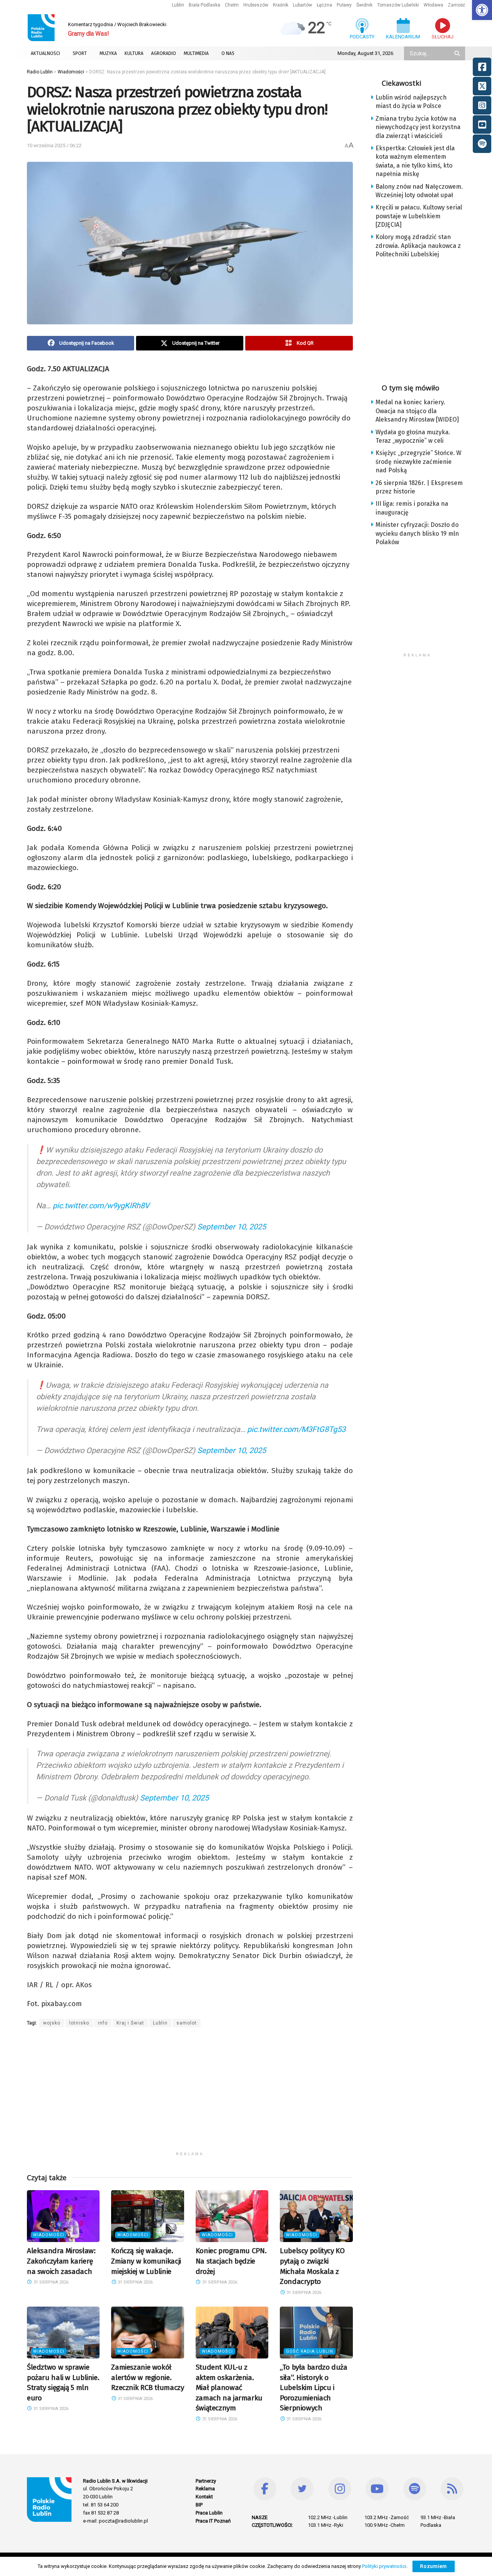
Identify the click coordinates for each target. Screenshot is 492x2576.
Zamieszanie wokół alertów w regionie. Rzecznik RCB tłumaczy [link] (147, 2377)
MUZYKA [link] (108, 53)
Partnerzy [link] (206, 2481)
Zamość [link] (456, 5)
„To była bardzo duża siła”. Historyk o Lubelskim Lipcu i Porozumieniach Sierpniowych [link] (313, 2387)
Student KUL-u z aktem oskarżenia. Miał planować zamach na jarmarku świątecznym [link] (229, 2387)
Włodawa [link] (433, 5)
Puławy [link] (344, 5)
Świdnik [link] (364, 5)
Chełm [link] (232, 5)
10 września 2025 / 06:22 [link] (54, 145)
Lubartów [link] (303, 5)
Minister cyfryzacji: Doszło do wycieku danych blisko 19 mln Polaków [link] (417, 533)
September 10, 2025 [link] (232, 1227)
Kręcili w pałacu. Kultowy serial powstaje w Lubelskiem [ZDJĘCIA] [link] (419, 216)
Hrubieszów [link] (256, 5)
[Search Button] (458, 53)
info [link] (103, 2023)
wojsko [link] (52, 2023)
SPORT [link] (80, 53)
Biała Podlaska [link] (204, 5)
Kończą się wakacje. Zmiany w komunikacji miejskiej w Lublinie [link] (146, 2261)
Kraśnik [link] (281, 5)
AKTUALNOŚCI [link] (45, 53)
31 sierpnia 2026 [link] (50, 2282)
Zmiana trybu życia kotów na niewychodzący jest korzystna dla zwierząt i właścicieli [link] (418, 127)
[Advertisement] (190, 2094)
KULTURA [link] (134, 53)
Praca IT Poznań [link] (213, 2521)
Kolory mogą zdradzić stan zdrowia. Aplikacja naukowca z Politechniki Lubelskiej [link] (418, 246)
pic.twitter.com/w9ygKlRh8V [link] (101, 1206)
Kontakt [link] (204, 2497)
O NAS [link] (228, 53)
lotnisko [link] (79, 2023)
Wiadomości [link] (49, 2235)
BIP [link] (199, 2505)
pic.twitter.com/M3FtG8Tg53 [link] (296, 1429)
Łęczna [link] (324, 5)
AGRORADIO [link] (164, 53)
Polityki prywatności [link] (384, 2566)
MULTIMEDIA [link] (196, 53)
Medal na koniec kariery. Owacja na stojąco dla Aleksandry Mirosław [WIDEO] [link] (417, 411)
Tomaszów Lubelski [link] (398, 5)
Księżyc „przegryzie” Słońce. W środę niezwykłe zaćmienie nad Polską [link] (418, 462)
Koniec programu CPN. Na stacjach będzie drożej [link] (231, 2261)
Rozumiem (434, 2566)
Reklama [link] (205, 2489)
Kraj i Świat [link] (130, 2023)
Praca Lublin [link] (209, 2513)
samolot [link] (187, 2023)
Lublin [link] (178, 5)
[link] (482, 10)
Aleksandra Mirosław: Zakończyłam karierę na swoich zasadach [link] (61, 2261)
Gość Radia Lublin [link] (310, 2351)
